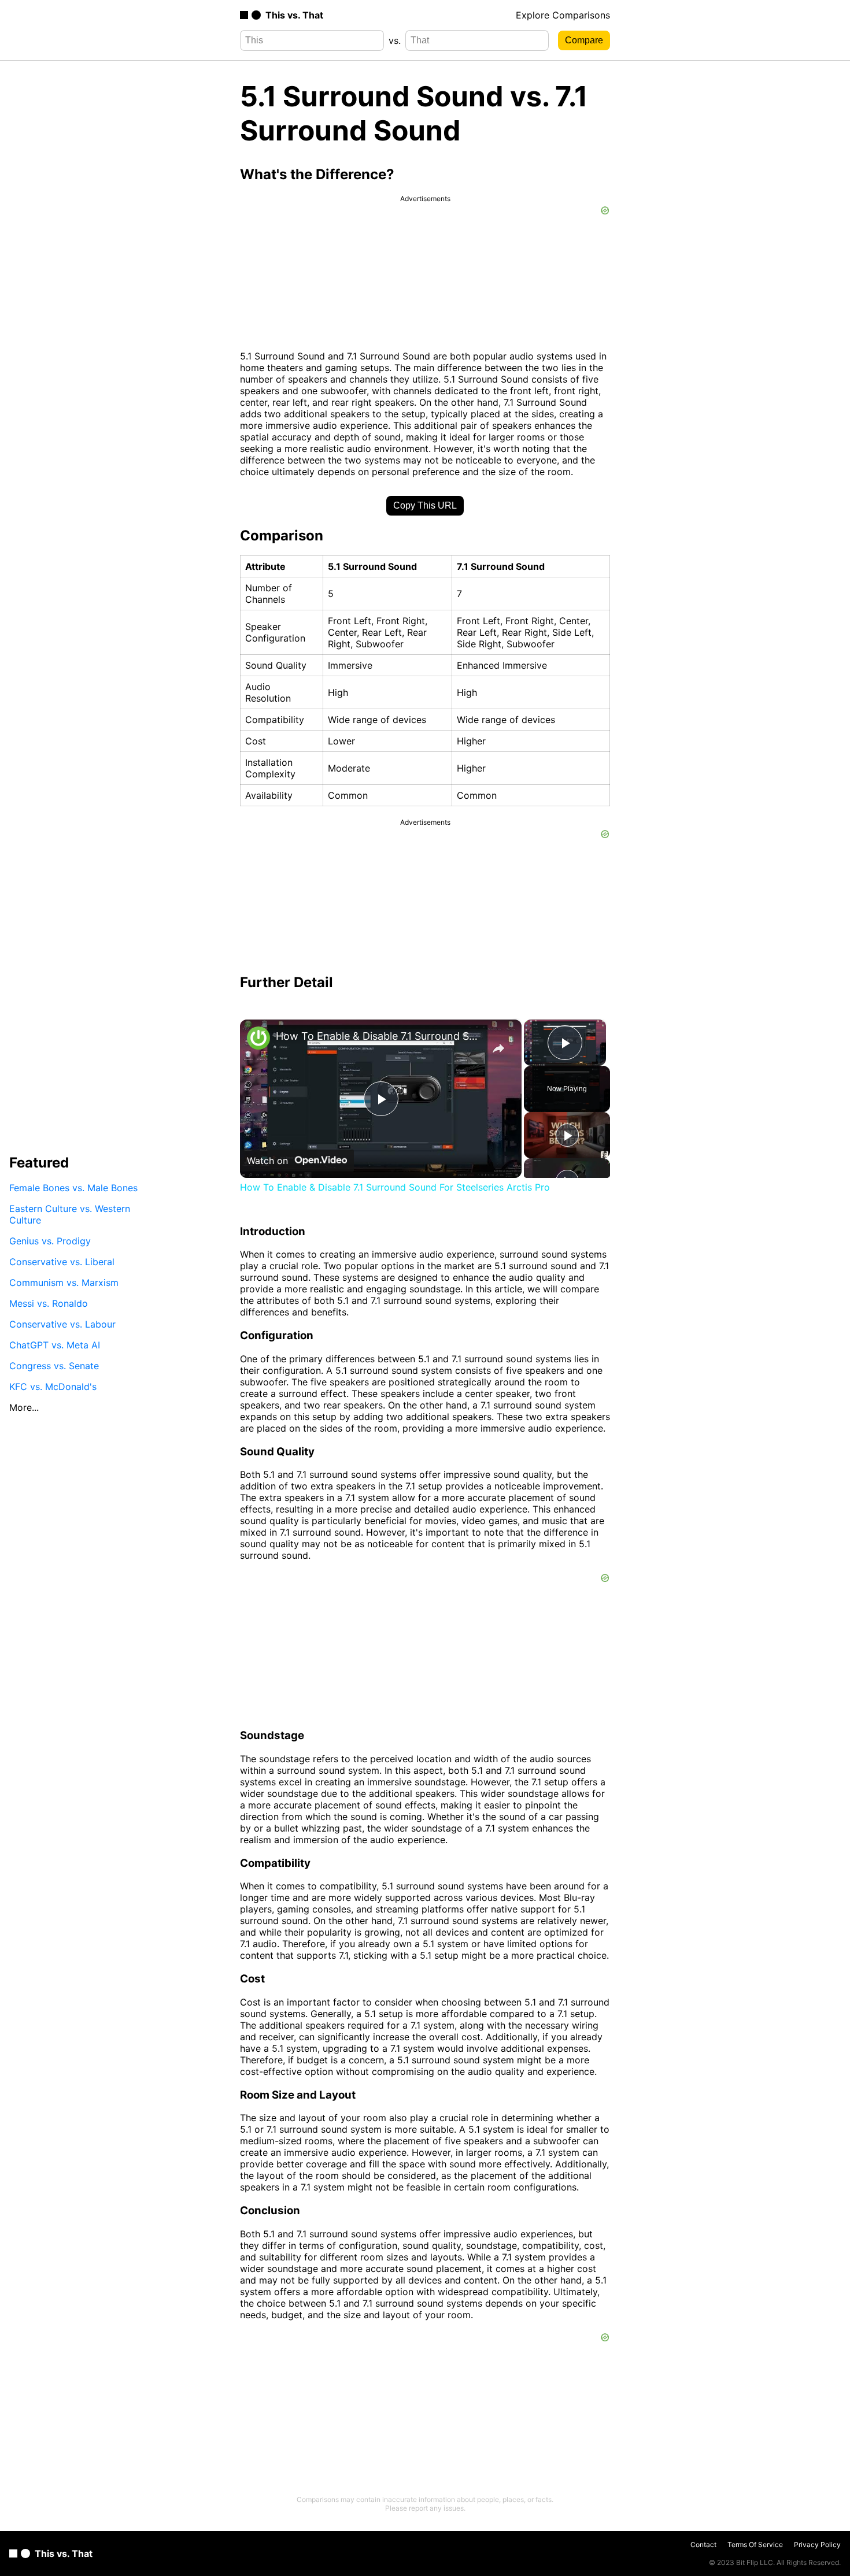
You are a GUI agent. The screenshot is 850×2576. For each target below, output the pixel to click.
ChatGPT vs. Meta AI (55, 1345)
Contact (703, 2545)
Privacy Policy (817, 2545)
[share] (498, 1048)
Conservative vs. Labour (62, 1324)
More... (24, 1407)
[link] (258, 1038)
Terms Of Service (755, 2545)
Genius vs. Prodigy (50, 1241)
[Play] (567, 1135)
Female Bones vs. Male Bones (73, 1188)
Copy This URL (425, 505)
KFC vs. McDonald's (53, 1387)
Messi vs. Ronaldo (49, 1303)
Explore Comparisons (563, 15)
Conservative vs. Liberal (62, 1262)
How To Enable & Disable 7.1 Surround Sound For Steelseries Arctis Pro (379, 1036)
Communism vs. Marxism (64, 1283)
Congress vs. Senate (54, 1366)
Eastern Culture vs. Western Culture (70, 1214)
